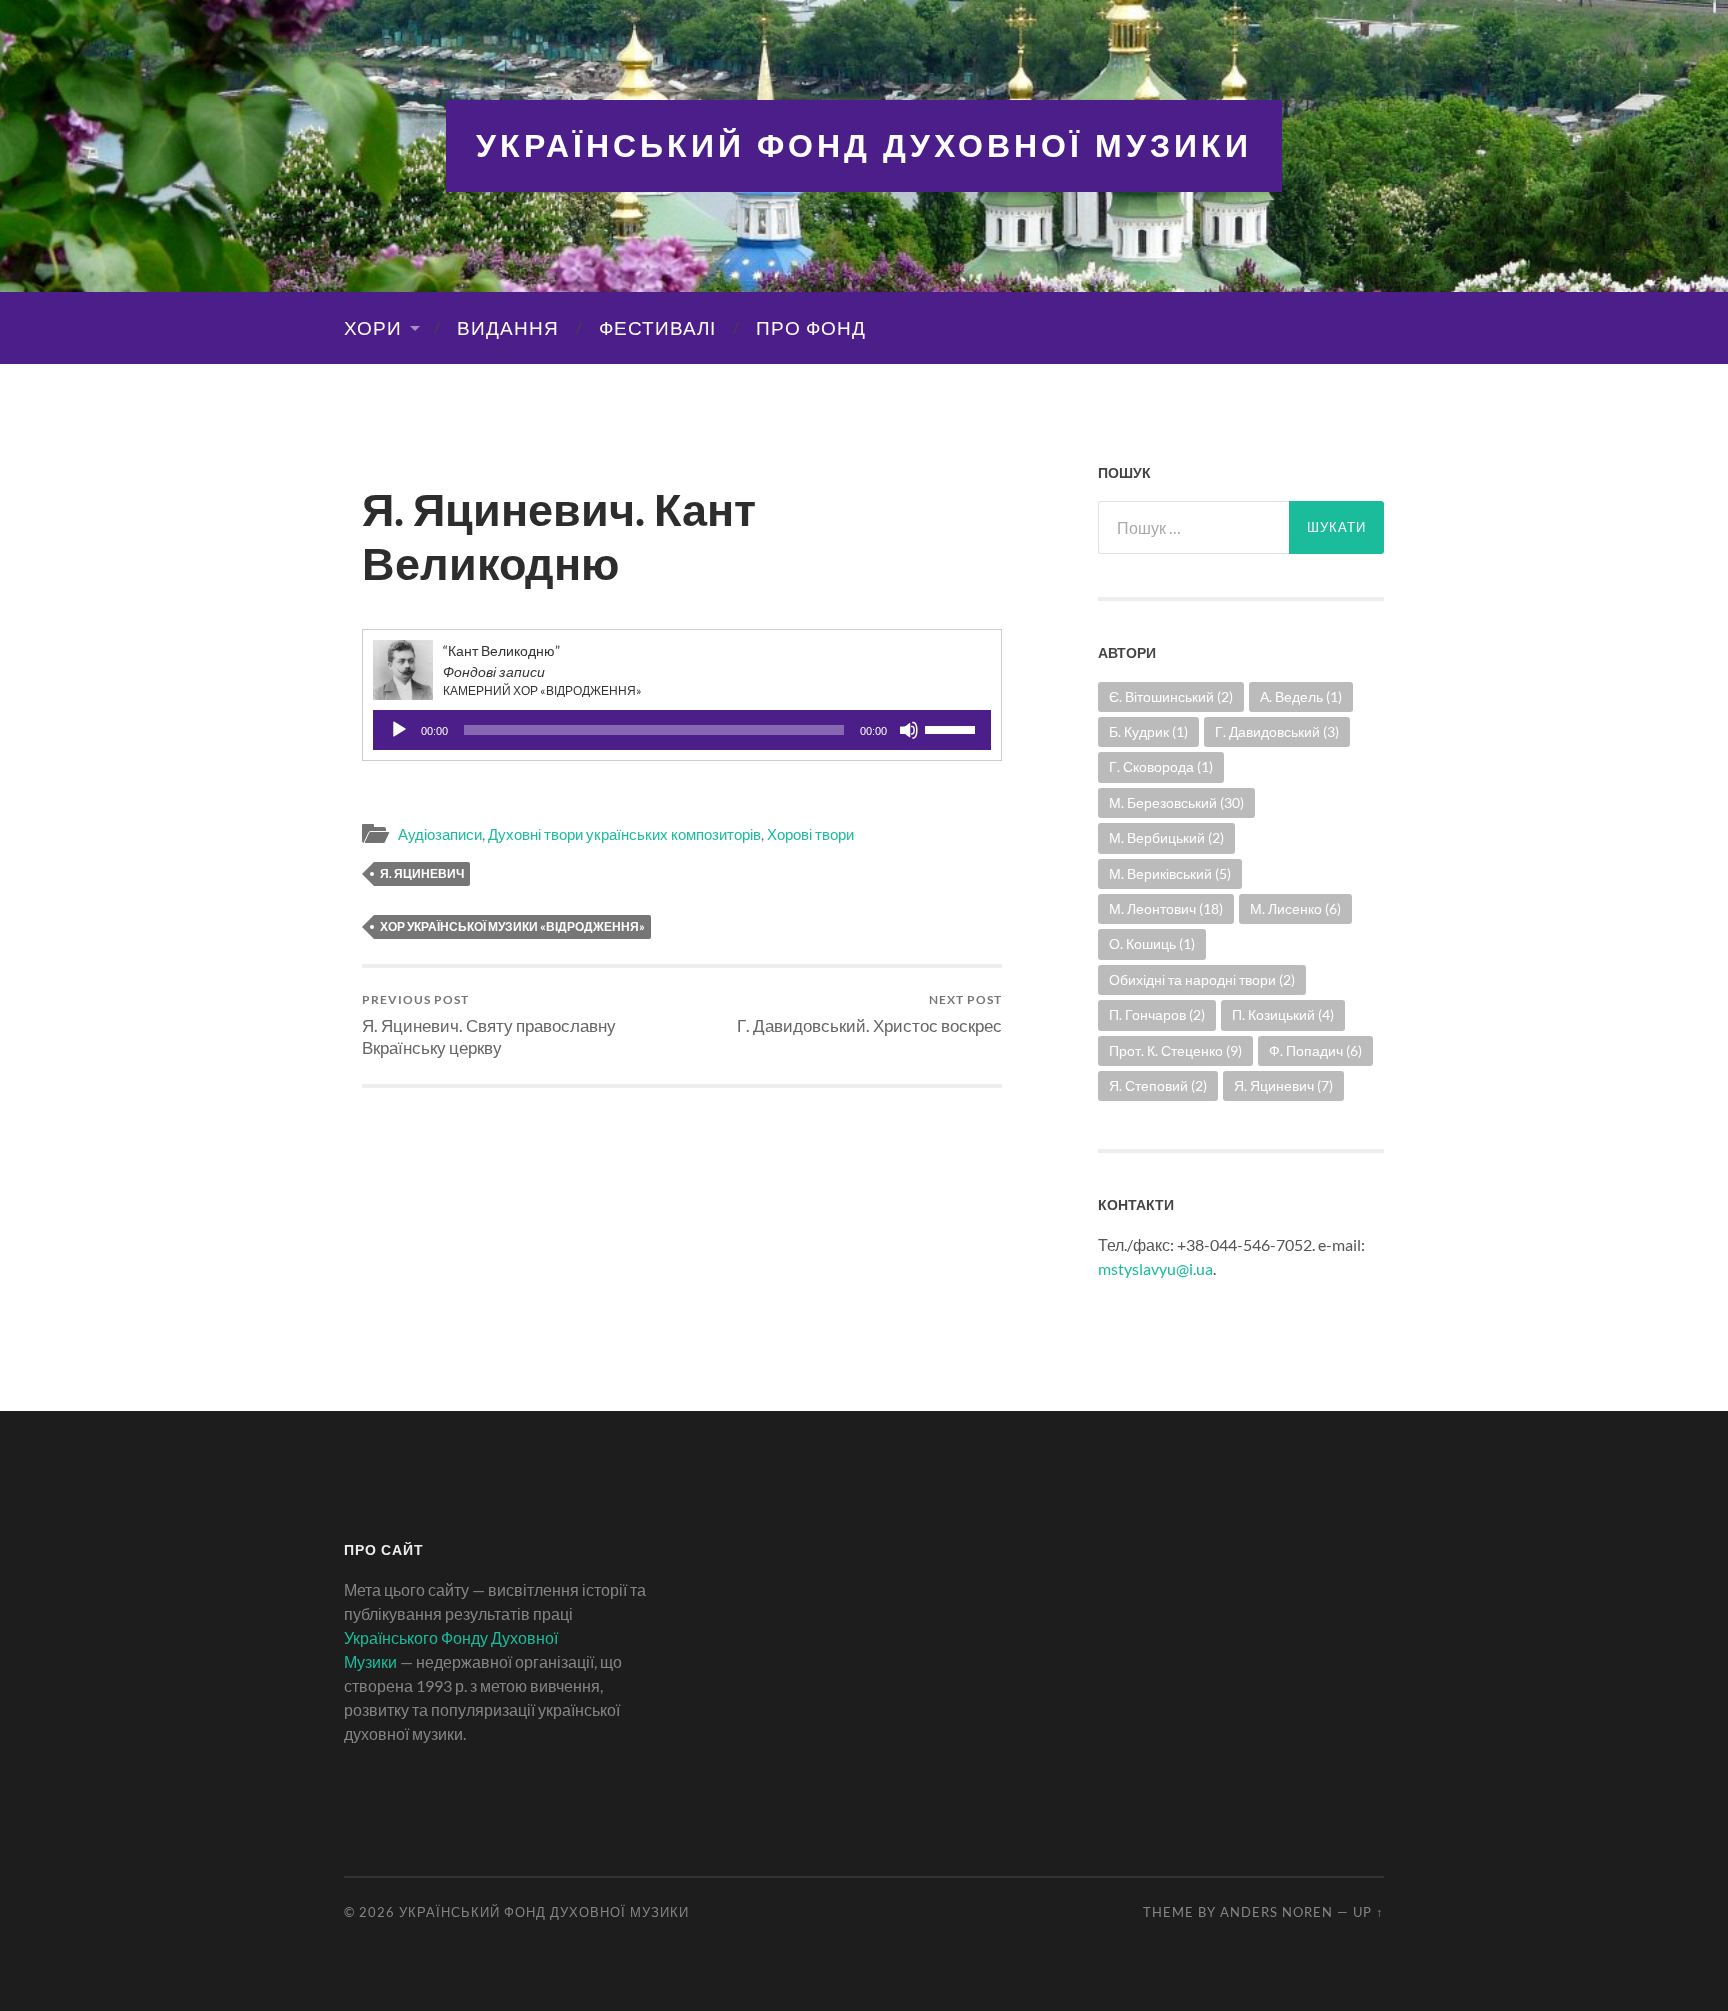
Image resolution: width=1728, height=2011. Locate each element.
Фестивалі (657, 328)
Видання (508, 328)
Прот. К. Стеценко (1175, 1050)
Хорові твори (810, 834)
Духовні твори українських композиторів (624, 834)
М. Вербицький (1166, 837)
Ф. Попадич (1315, 1050)
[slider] (953, 728)
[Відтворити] (399, 730)
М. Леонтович (1166, 908)
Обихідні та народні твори (1202, 979)
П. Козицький (1283, 1014)
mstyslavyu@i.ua (1155, 1268)
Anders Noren (1276, 1912)
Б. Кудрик (1148, 731)
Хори (373, 328)
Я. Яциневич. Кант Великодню (559, 536)
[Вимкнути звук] (909, 730)
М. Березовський (1176, 802)
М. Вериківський (1170, 873)
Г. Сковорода (1161, 766)
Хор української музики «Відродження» (512, 926)
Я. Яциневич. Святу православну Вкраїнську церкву (489, 1024)
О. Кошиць (1152, 943)
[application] (682, 730)
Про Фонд (811, 328)
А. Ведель (1301, 696)
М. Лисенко (1295, 908)
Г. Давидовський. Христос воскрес (869, 1013)
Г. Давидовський (1277, 731)
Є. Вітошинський (1171, 696)
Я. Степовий (1158, 1085)
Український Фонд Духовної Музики (864, 145)
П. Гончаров (1157, 1014)
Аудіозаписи (440, 834)
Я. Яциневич (422, 873)
